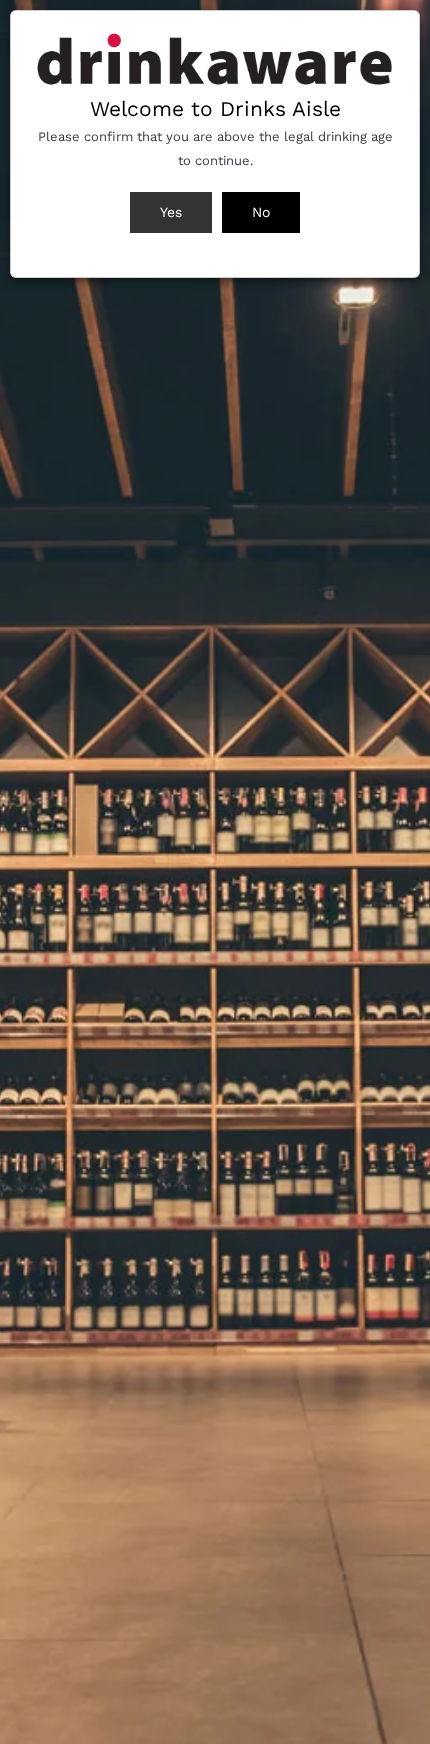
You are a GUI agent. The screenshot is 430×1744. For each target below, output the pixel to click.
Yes (171, 212)
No (261, 212)
